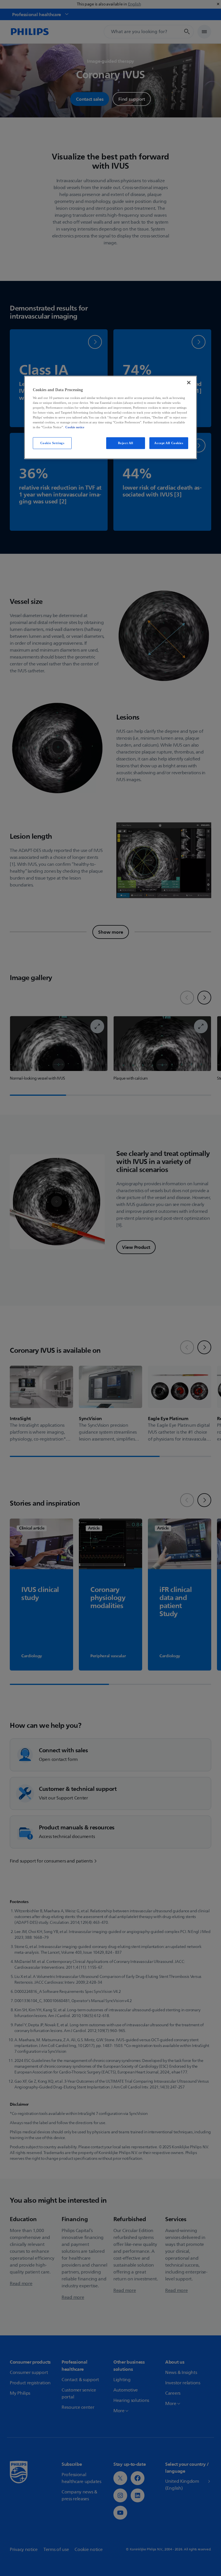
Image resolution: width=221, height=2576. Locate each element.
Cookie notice (75, 427)
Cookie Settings (52, 443)
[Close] (189, 383)
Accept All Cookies (169, 443)
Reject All (126, 443)
